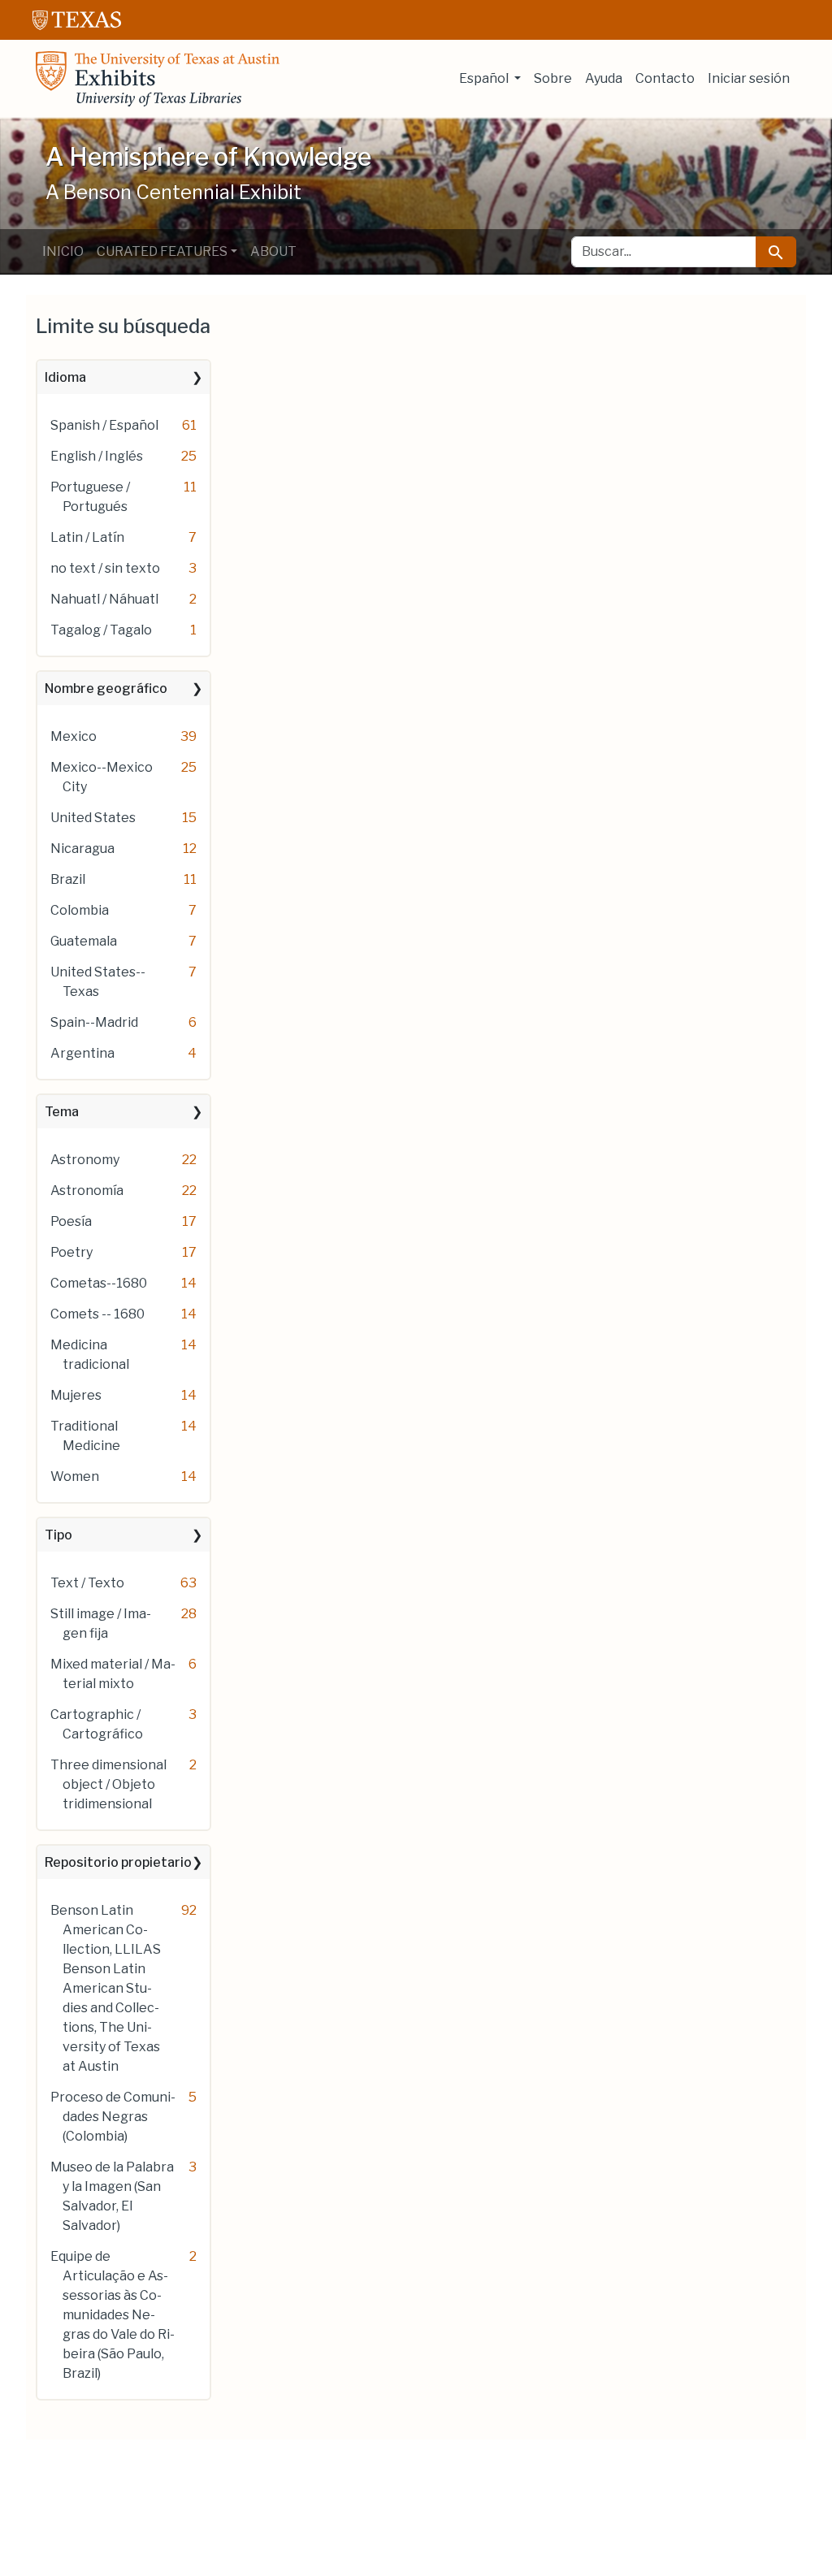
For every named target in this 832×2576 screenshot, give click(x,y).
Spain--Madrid (94, 1022)
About (273, 251)
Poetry (71, 1252)
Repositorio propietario (118, 1862)
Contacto (665, 78)
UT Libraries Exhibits (158, 79)
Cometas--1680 (99, 1283)
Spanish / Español (104, 425)
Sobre (553, 78)
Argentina (82, 1053)
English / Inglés (97, 456)
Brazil (68, 879)
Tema (62, 1112)
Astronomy (85, 1160)
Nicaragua (82, 849)
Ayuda (604, 78)
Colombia (80, 910)
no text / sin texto (105, 568)
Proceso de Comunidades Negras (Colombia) (113, 2117)
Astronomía (87, 1191)
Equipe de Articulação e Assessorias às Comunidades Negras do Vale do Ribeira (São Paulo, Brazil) (113, 2315)
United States (93, 818)
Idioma (65, 377)
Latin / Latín (87, 537)
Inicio (63, 251)
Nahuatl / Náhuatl (104, 599)
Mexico (74, 736)
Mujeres (76, 1395)
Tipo (58, 1535)
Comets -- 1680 (97, 1314)
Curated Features (162, 251)
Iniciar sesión (749, 78)
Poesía (71, 1221)
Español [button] (485, 78)
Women (75, 1476)
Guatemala (84, 941)
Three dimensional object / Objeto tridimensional (108, 1784)
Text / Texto (87, 1583)
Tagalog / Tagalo (101, 630)
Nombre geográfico (106, 688)
